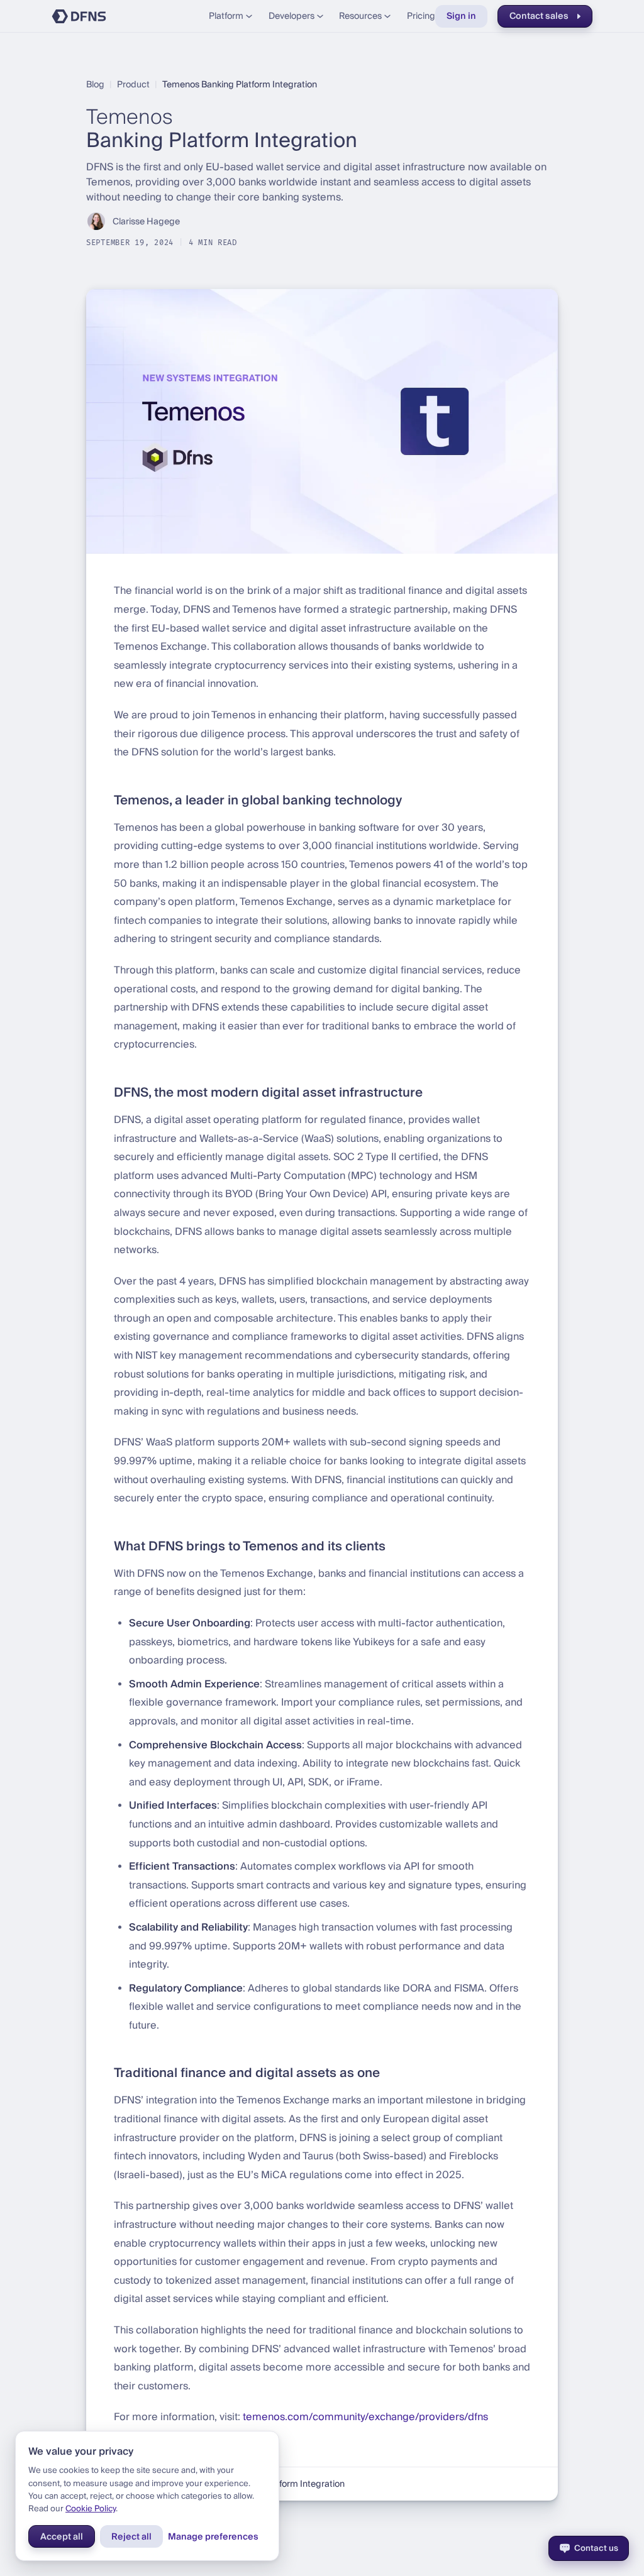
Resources (360, 16)
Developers (291, 16)
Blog (95, 84)
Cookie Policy (91, 2508)
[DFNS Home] (79, 16)
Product (133, 84)
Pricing (421, 16)
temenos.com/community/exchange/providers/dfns (365, 2417)
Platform (226, 16)
